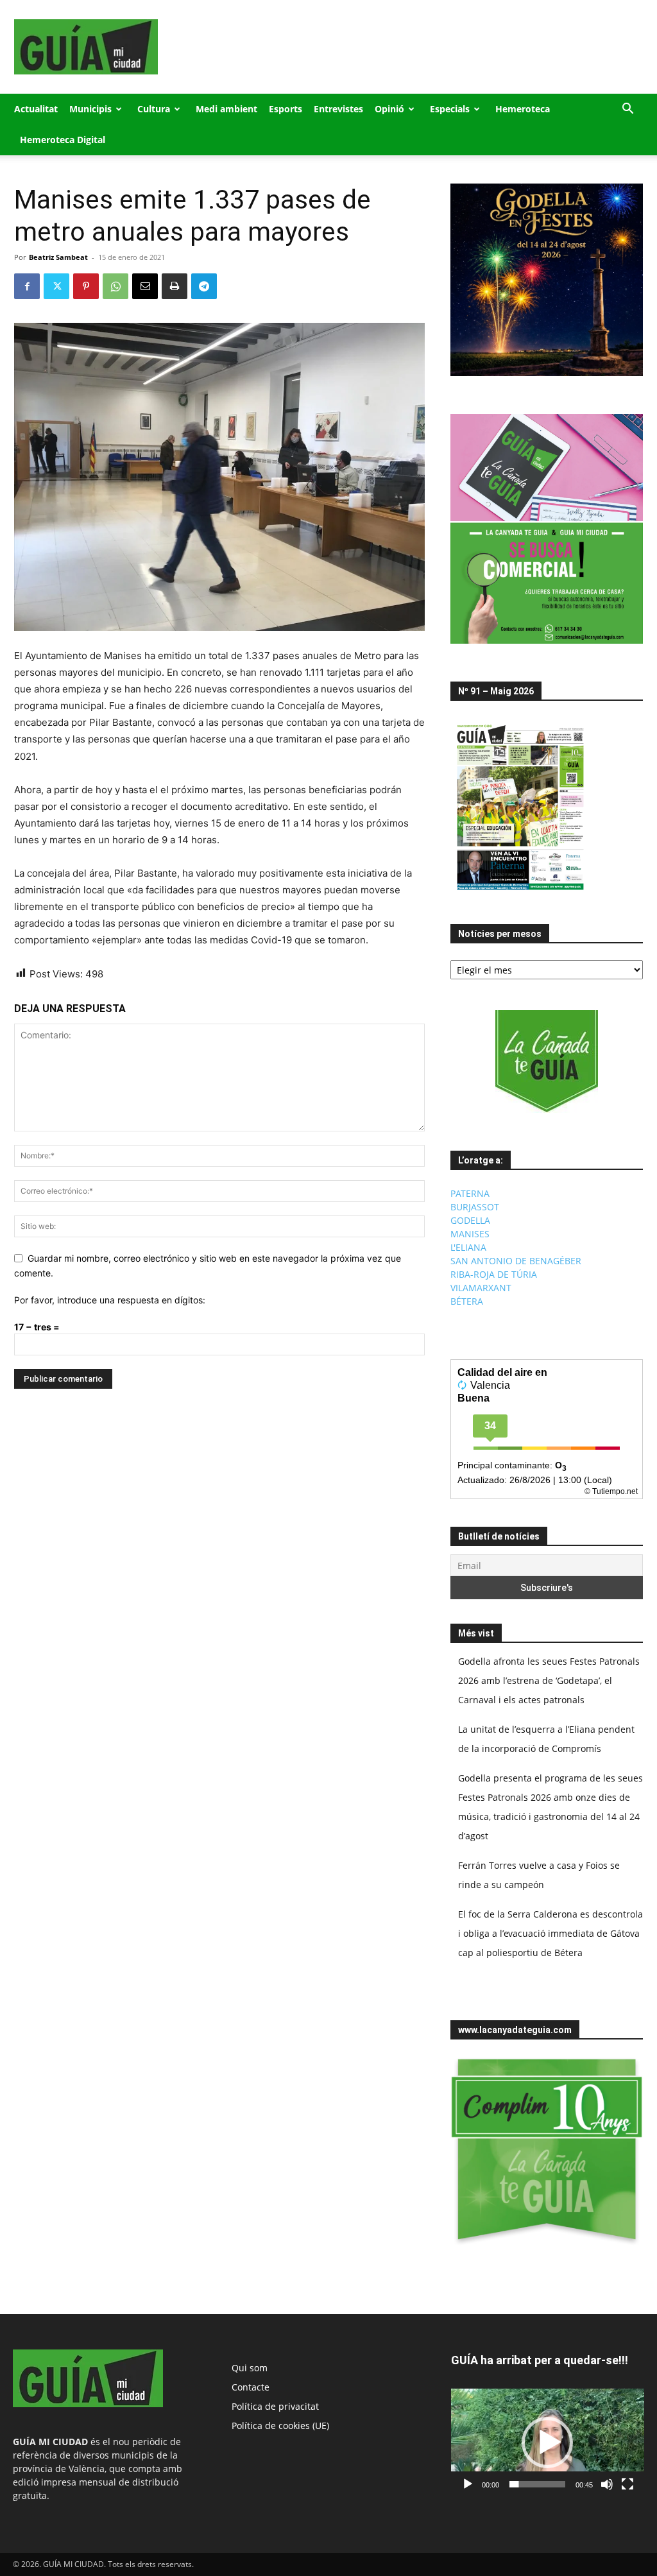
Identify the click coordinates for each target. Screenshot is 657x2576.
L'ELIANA (468, 1247)
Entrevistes (338, 109)
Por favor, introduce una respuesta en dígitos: (110, 1300)
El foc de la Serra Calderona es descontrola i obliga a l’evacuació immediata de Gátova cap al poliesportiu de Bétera (550, 1933)
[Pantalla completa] (627, 2484)
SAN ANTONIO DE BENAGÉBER (516, 1261)
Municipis (90, 109)
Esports (286, 109)
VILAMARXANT (481, 1288)
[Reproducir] (468, 2484)
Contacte (251, 2387)
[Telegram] (204, 286)
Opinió (389, 109)
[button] (627, 110)
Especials (450, 109)
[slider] (537, 2484)
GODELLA (470, 1220)
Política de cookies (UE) (280, 2426)
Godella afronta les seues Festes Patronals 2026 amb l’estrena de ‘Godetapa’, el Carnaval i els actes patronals (549, 1680)
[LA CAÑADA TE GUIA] (547, 1061)
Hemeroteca (523, 109)
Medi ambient (226, 109)
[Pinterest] (86, 286)
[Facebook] (27, 286)
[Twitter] (56, 286)
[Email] (145, 286)
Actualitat (36, 109)
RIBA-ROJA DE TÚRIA (494, 1274)
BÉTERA (467, 1301)
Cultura (154, 109)
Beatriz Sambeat (58, 257)
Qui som (250, 2368)
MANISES (470, 1234)
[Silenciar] (607, 2484)
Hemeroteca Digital (63, 140)
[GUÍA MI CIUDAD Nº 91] (520, 893)
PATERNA (470, 1193)
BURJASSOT (475, 1207)
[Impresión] (175, 286)
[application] (548, 2443)
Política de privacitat (275, 2406)
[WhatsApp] (115, 286)
